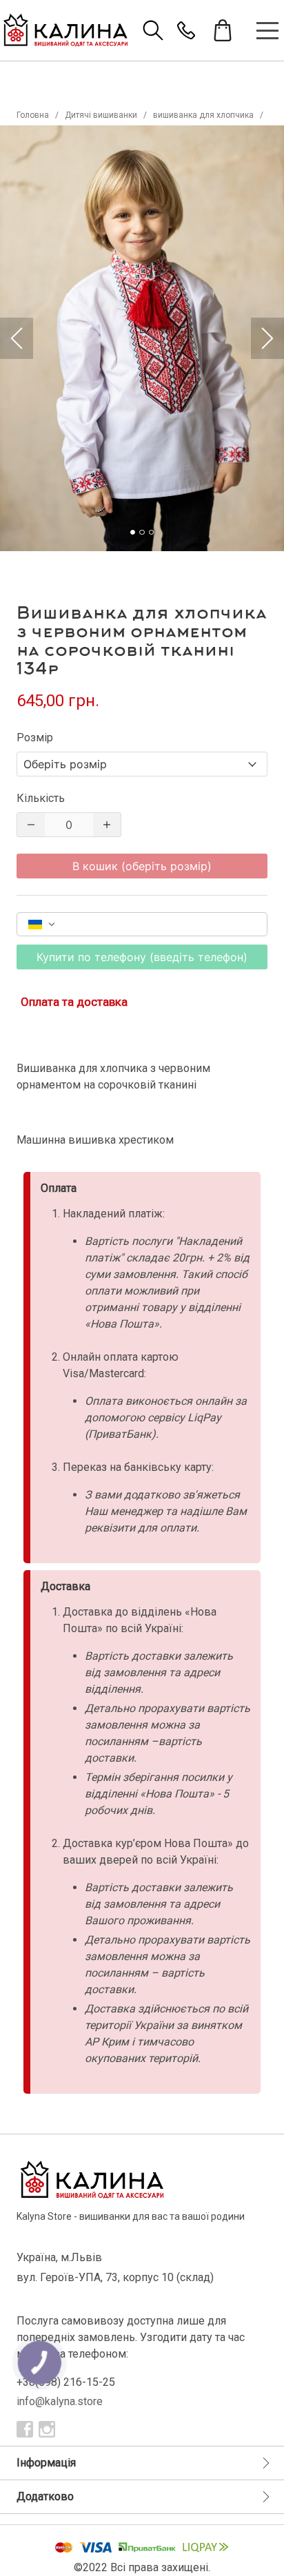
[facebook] (25, 2429)
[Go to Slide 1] (133, 532)
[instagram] (47, 2429)
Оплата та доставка (74, 1002)
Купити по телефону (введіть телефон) (142, 957)
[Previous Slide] (17, 338)
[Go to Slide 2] (142, 532)
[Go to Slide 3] (151, 532)
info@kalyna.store (60, 2401)
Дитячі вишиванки (101, 115)
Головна (33, 115)
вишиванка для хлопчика (203, 115)
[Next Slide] (267, 338)
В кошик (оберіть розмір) (142, 866)
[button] (142, 338)
